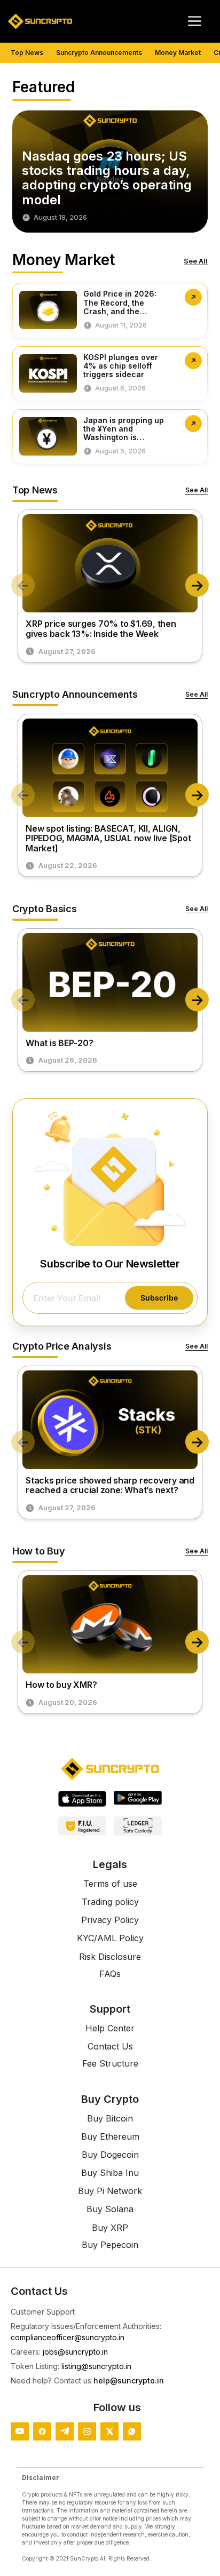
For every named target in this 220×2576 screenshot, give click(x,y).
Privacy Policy (110, 1920)
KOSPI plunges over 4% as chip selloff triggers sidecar (121, 366)
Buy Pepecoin (110, 2245)
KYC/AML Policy (110, 1938)
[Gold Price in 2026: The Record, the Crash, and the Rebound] (193, 297)
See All (196, 261)
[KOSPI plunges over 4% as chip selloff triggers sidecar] (193, 361)
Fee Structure (110, 2063)
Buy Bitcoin (110, 2118)
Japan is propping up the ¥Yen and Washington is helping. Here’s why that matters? (124, 437)
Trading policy (110, 1902)
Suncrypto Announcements (99, 53)
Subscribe (159, 1298)
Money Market (178, 53)
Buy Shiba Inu (110, 2173)
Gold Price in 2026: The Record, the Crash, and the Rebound (120, 307)
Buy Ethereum (110, 2136)
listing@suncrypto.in (96, 2366)
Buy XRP (110, 2228)
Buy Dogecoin (110, 2155)
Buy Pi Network (110, 2191)
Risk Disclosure (110, 1957)
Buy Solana (110, 2209)
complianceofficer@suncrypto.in (68, 2337)
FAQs (110, 1974)
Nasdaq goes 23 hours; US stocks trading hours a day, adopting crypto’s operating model (107, 178)
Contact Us (110, 2046)
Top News (27, 53)
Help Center (110, 2028)
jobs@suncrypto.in (75, 2352)
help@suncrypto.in (129, 2380)
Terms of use (110, 1884)
